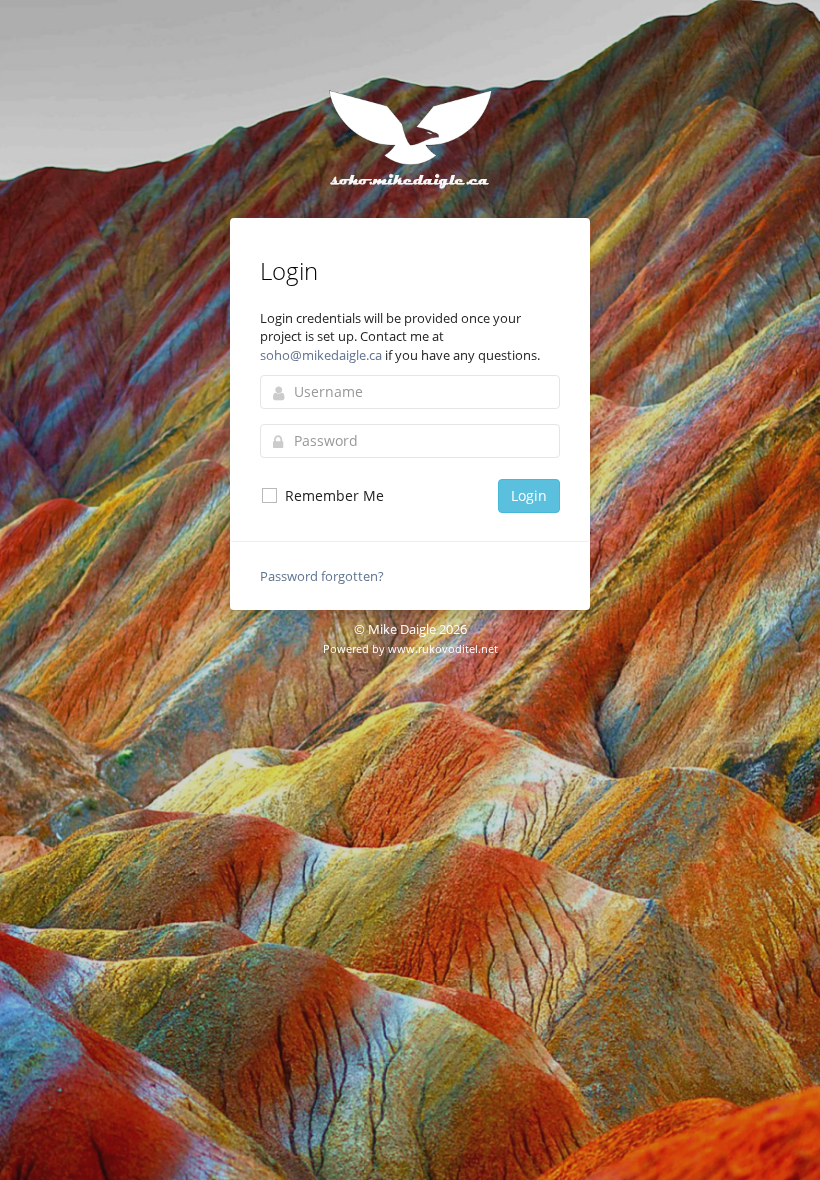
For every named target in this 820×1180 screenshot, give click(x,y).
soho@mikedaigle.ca (321, 355)
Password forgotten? (322, 576)
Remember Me (332, 495)
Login (529, 495)
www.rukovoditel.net (443, 648)
